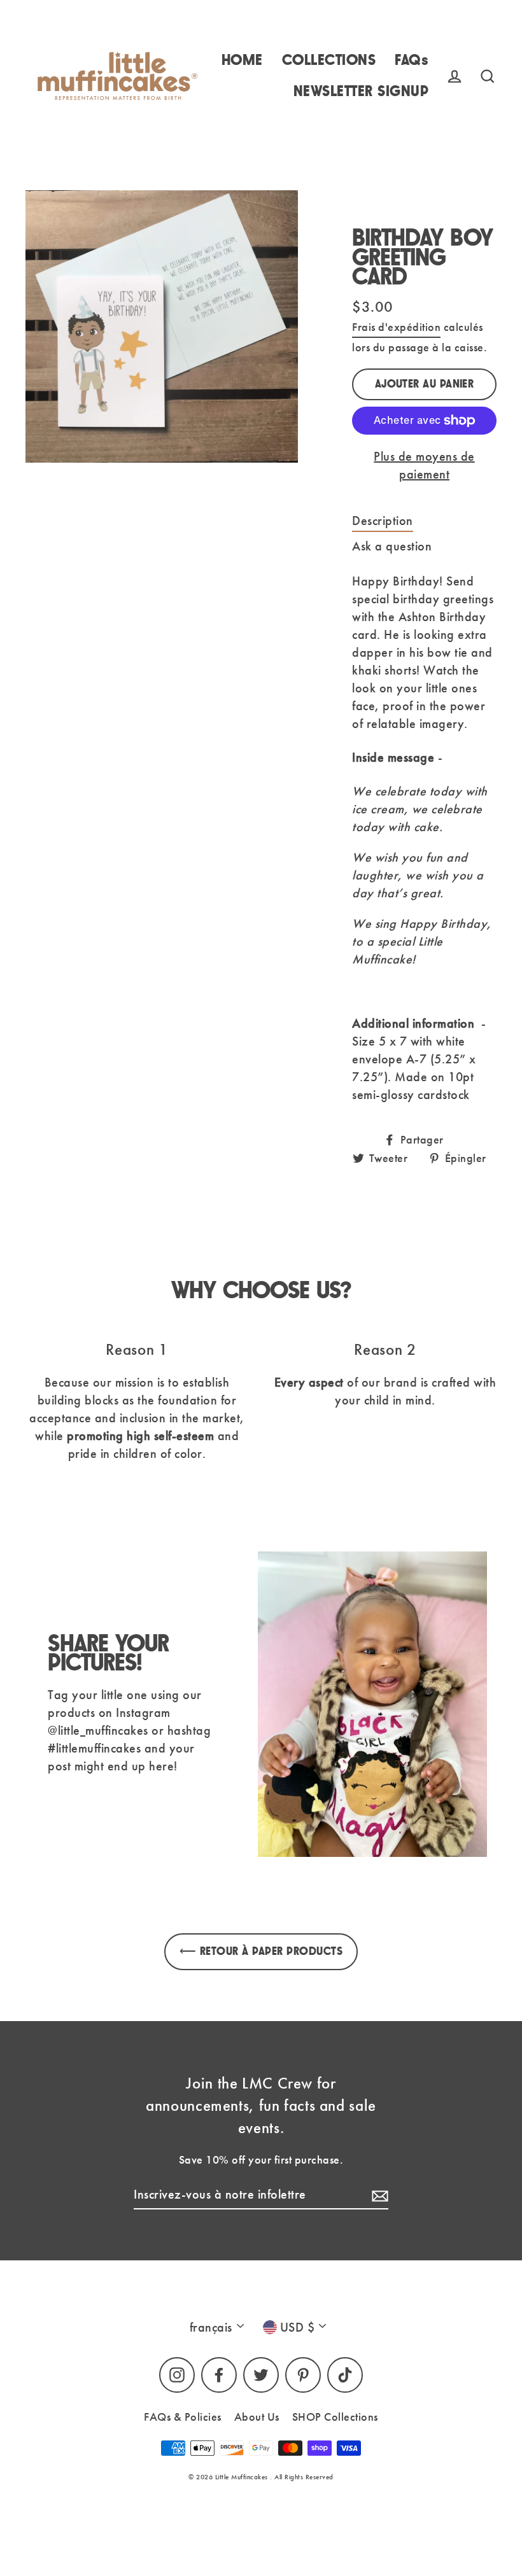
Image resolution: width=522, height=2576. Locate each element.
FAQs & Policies (183, 2417)
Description (383, 521)
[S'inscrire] (378, 2195)
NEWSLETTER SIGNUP (361, 91)
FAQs (412, 60)
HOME (242, 60)
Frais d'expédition (396, 327)
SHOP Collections (335, 2417)
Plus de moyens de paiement (424, 465)
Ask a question (392, 546)
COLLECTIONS (329, 60)
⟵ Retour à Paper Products (261, 1951)
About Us (257, 2417)
